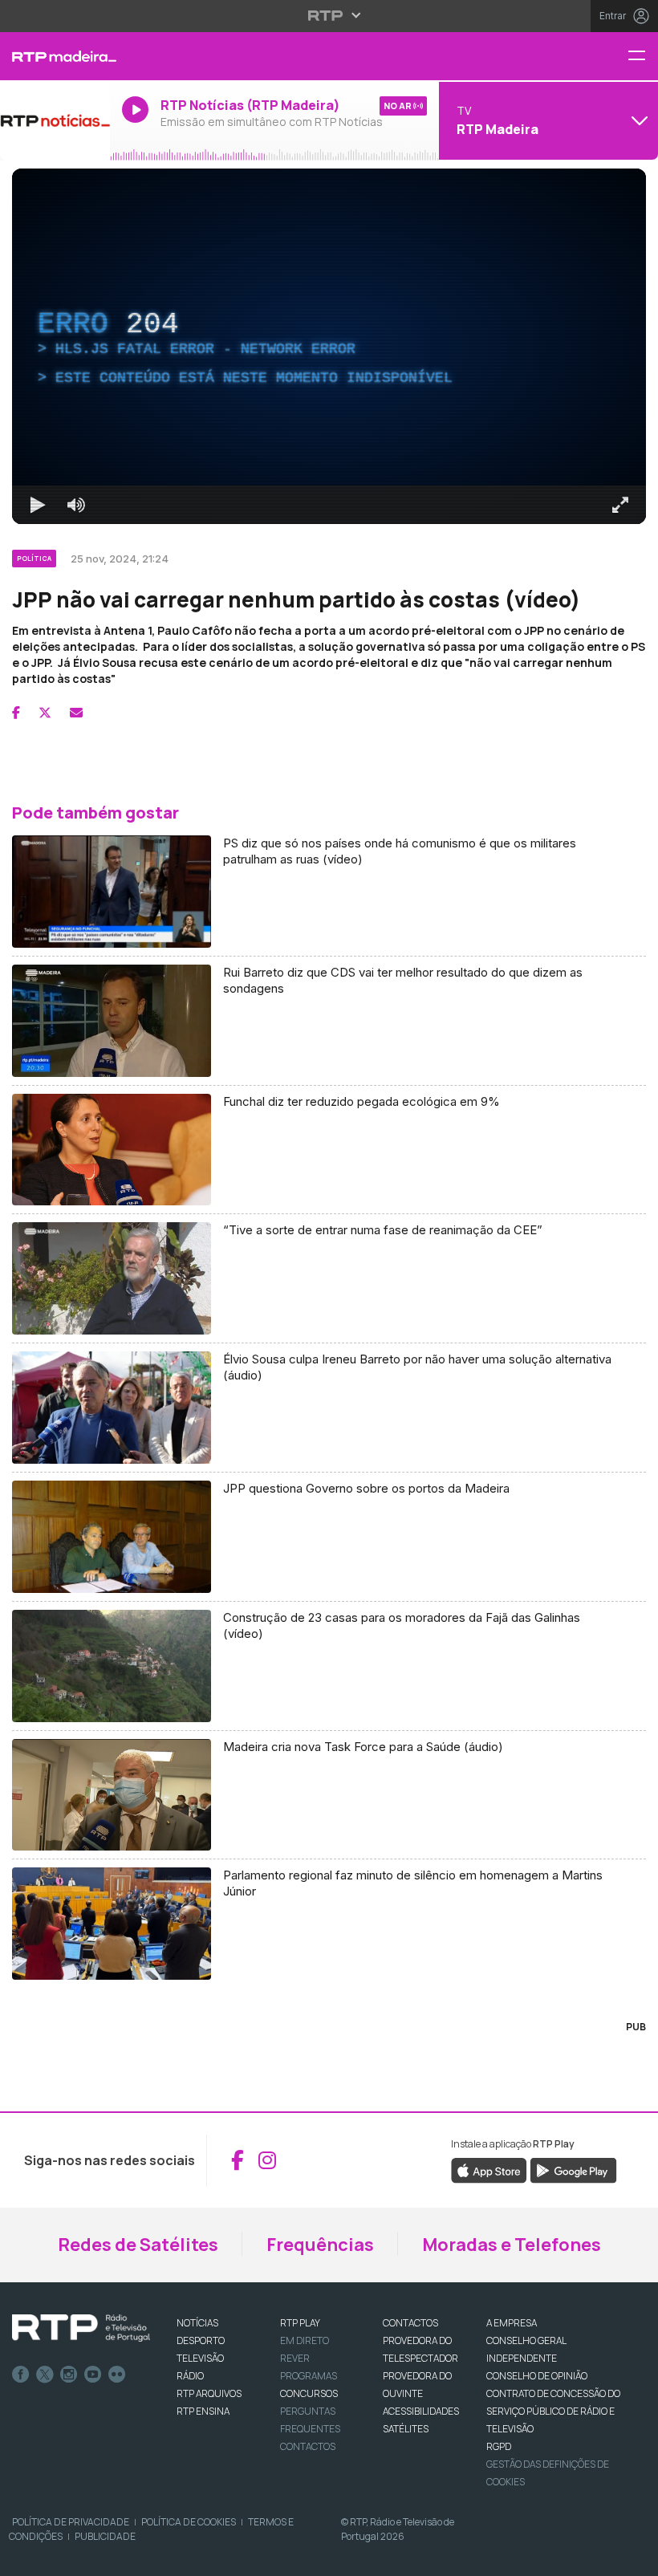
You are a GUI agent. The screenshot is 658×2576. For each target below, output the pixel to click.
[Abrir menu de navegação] (643, 57)
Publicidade (105, 2536)
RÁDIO (190, 2376)
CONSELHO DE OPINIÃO (537, 2376)
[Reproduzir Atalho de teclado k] (38, 505)
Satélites (406, 2429)
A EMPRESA (512, 2323)
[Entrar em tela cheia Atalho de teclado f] (620, 505)
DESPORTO (201, 2340)
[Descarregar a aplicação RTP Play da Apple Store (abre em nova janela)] (489, 2169)
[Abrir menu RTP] (329, 15)
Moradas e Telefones (512, 2245)
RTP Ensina (203, 2411)
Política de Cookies (189, 2522)
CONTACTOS (410, 2323)
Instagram (69, 2375)
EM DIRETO (305, 2340)
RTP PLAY (300, 2323)
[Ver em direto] (55, 120)
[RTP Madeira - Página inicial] (55, 56)
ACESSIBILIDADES (421, 2411)
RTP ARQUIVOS (209, 2393)
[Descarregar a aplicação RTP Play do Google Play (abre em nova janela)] (573, 2169)
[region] (329, 346)
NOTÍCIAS (197, 2323)
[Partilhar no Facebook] (16, 713)
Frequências (320, 2245)
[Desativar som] (76, 505)
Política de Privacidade (71, 2522)
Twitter (45, 2375)
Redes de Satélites (138, 2245)
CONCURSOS (309, 2393)
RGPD (499, 2446)
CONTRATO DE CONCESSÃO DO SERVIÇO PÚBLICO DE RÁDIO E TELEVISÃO (553, 2411)
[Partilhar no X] (45, 713)
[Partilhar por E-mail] (76, 713)
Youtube (93, 2375)
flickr (117, 2375)
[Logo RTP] (81, 2328)
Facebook (21, 2375)
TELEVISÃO (200, 2358)
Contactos (308, 2446)
